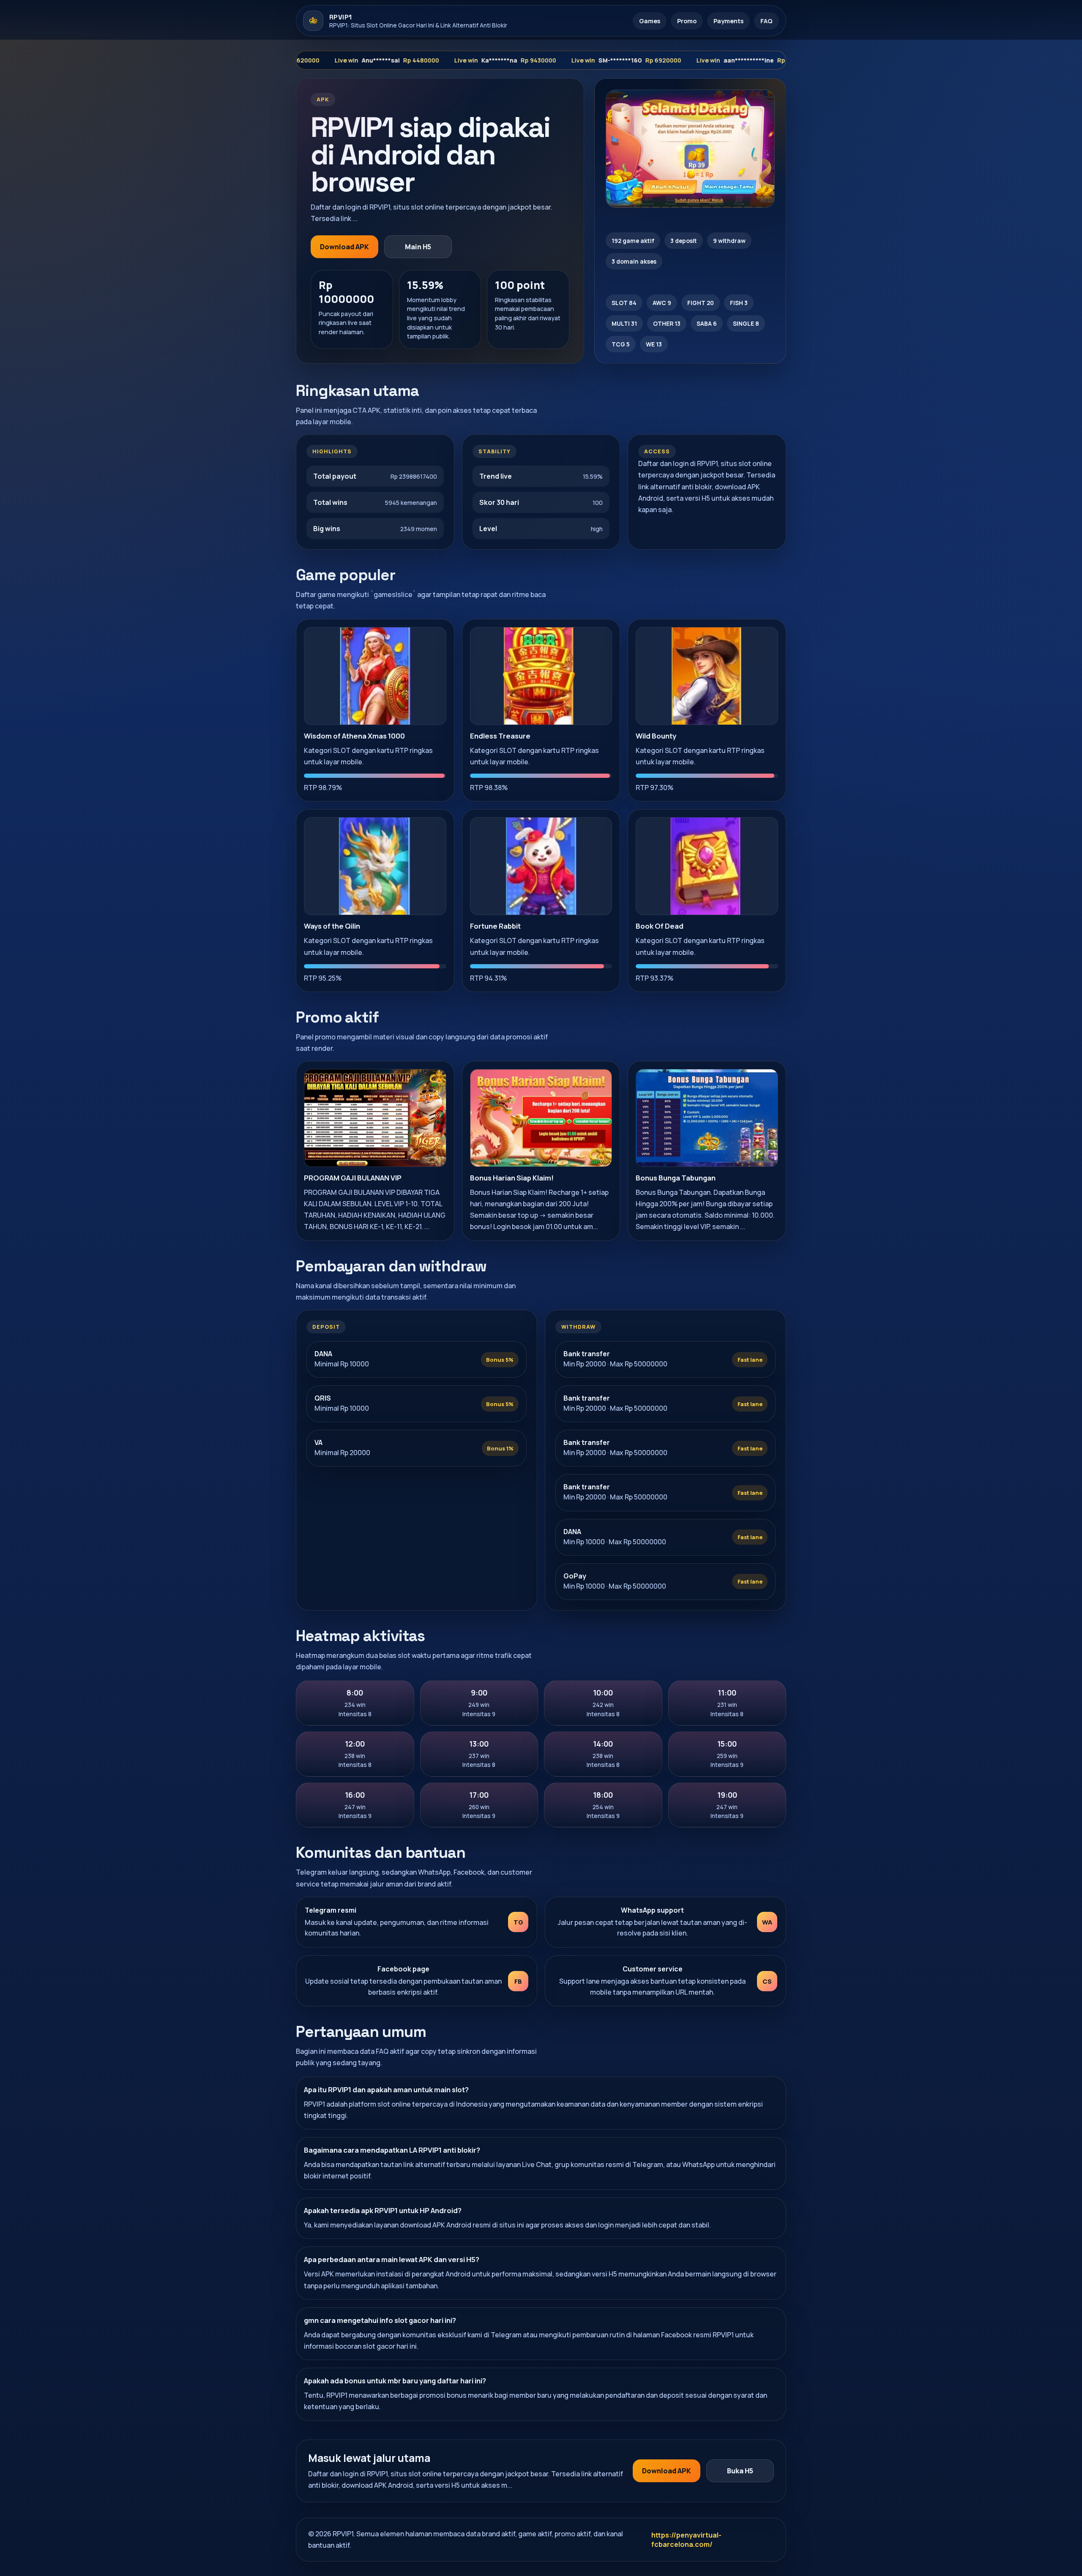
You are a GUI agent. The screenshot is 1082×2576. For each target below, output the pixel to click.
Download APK (344, 247)
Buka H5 (740, 2471)
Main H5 (418, 247)
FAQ (766, 21)
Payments (728, 21)
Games (650, 21)
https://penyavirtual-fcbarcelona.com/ (686, 2540)
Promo (687, 21)
